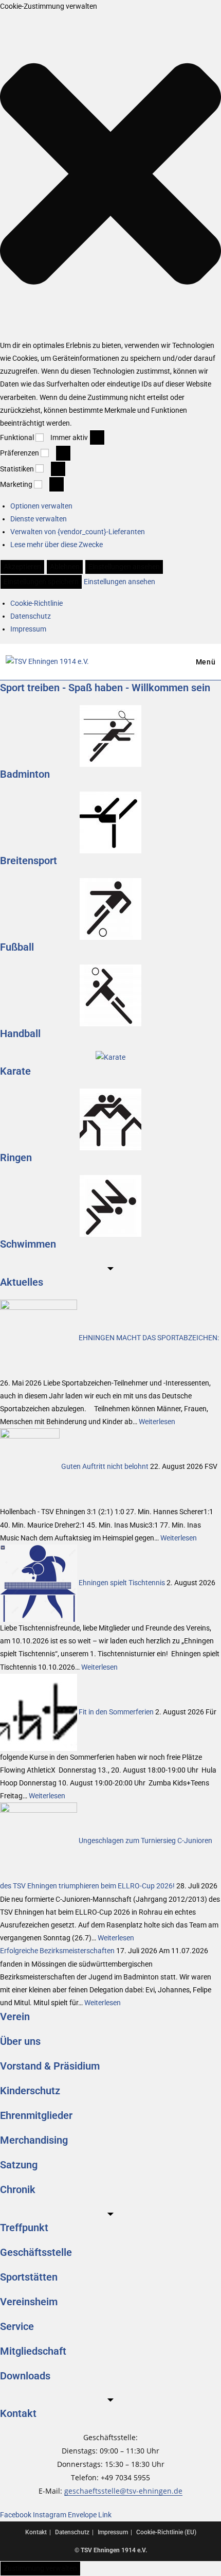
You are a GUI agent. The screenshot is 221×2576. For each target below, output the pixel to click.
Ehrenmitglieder (36, 2115)
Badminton (25, 774)
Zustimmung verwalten (40, 2568)
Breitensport (29, 861)
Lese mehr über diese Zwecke (57, 545)
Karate (15, 1071)
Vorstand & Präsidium (50, 2066)
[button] (110, 176)
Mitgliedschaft (33, 2351)
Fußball (17, 947)
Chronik (18, 2189)
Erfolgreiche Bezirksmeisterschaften (57, 1951)
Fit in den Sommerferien (116, 1711)
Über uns (20, 2041)
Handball (20, 1033)
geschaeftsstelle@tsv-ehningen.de (123, 2491)
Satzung (19, 2165)
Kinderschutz (30, 2091)
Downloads (25, 2376)
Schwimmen (28, 1244)
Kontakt (18, 2413)
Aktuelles (22, 1282)
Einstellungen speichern (41, 582)
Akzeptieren (22, 567)
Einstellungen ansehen (124, 567)
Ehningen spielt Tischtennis (122, 1583)
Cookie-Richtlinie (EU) (166, 2532)
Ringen (16, 1158)
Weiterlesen (157, 1422)
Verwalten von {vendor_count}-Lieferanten (78, 532)
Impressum (28, 629)
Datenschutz (31, 616)
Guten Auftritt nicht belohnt (105, 1466)
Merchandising (34, 2140)
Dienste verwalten (39, 519)
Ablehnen (65, 567)
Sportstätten (29, 2277)
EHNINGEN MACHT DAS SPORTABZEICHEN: (149, 1337)
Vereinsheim (29, 2302)
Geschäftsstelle (36, 2252)
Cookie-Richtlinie (36, 603)
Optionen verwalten (41, 506)
